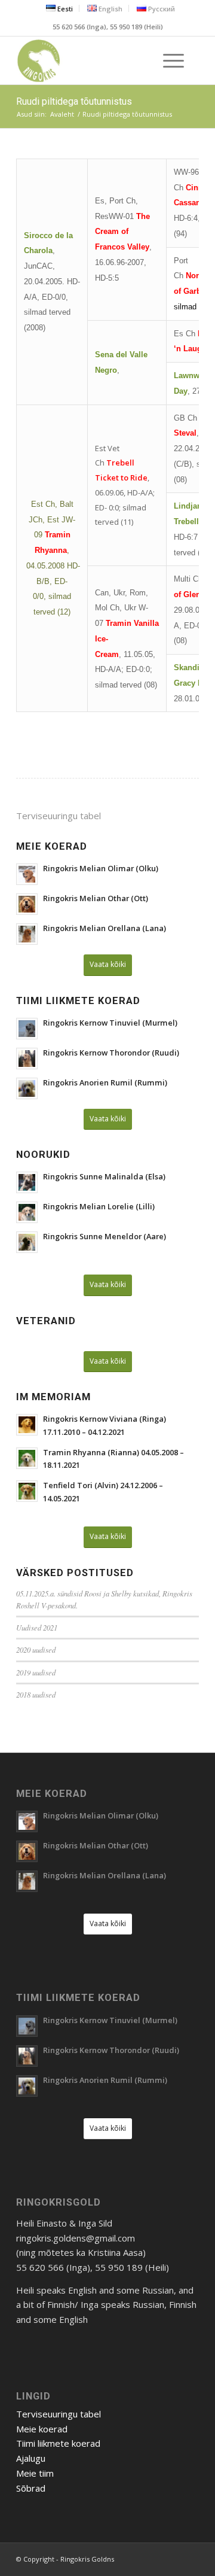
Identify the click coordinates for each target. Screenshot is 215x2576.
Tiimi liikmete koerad (58, 2443)
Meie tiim (35, 2473)
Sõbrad (31, 2488)
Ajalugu (31, 2458)
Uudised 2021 (37, 1627)
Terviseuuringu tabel (59, 816)
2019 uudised (36, 1672)
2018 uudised (36, 1694)
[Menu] (168, 60)
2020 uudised (36, 1649)
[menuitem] (60, 8)
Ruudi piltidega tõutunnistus (74, 101)
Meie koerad (42, 2429)
